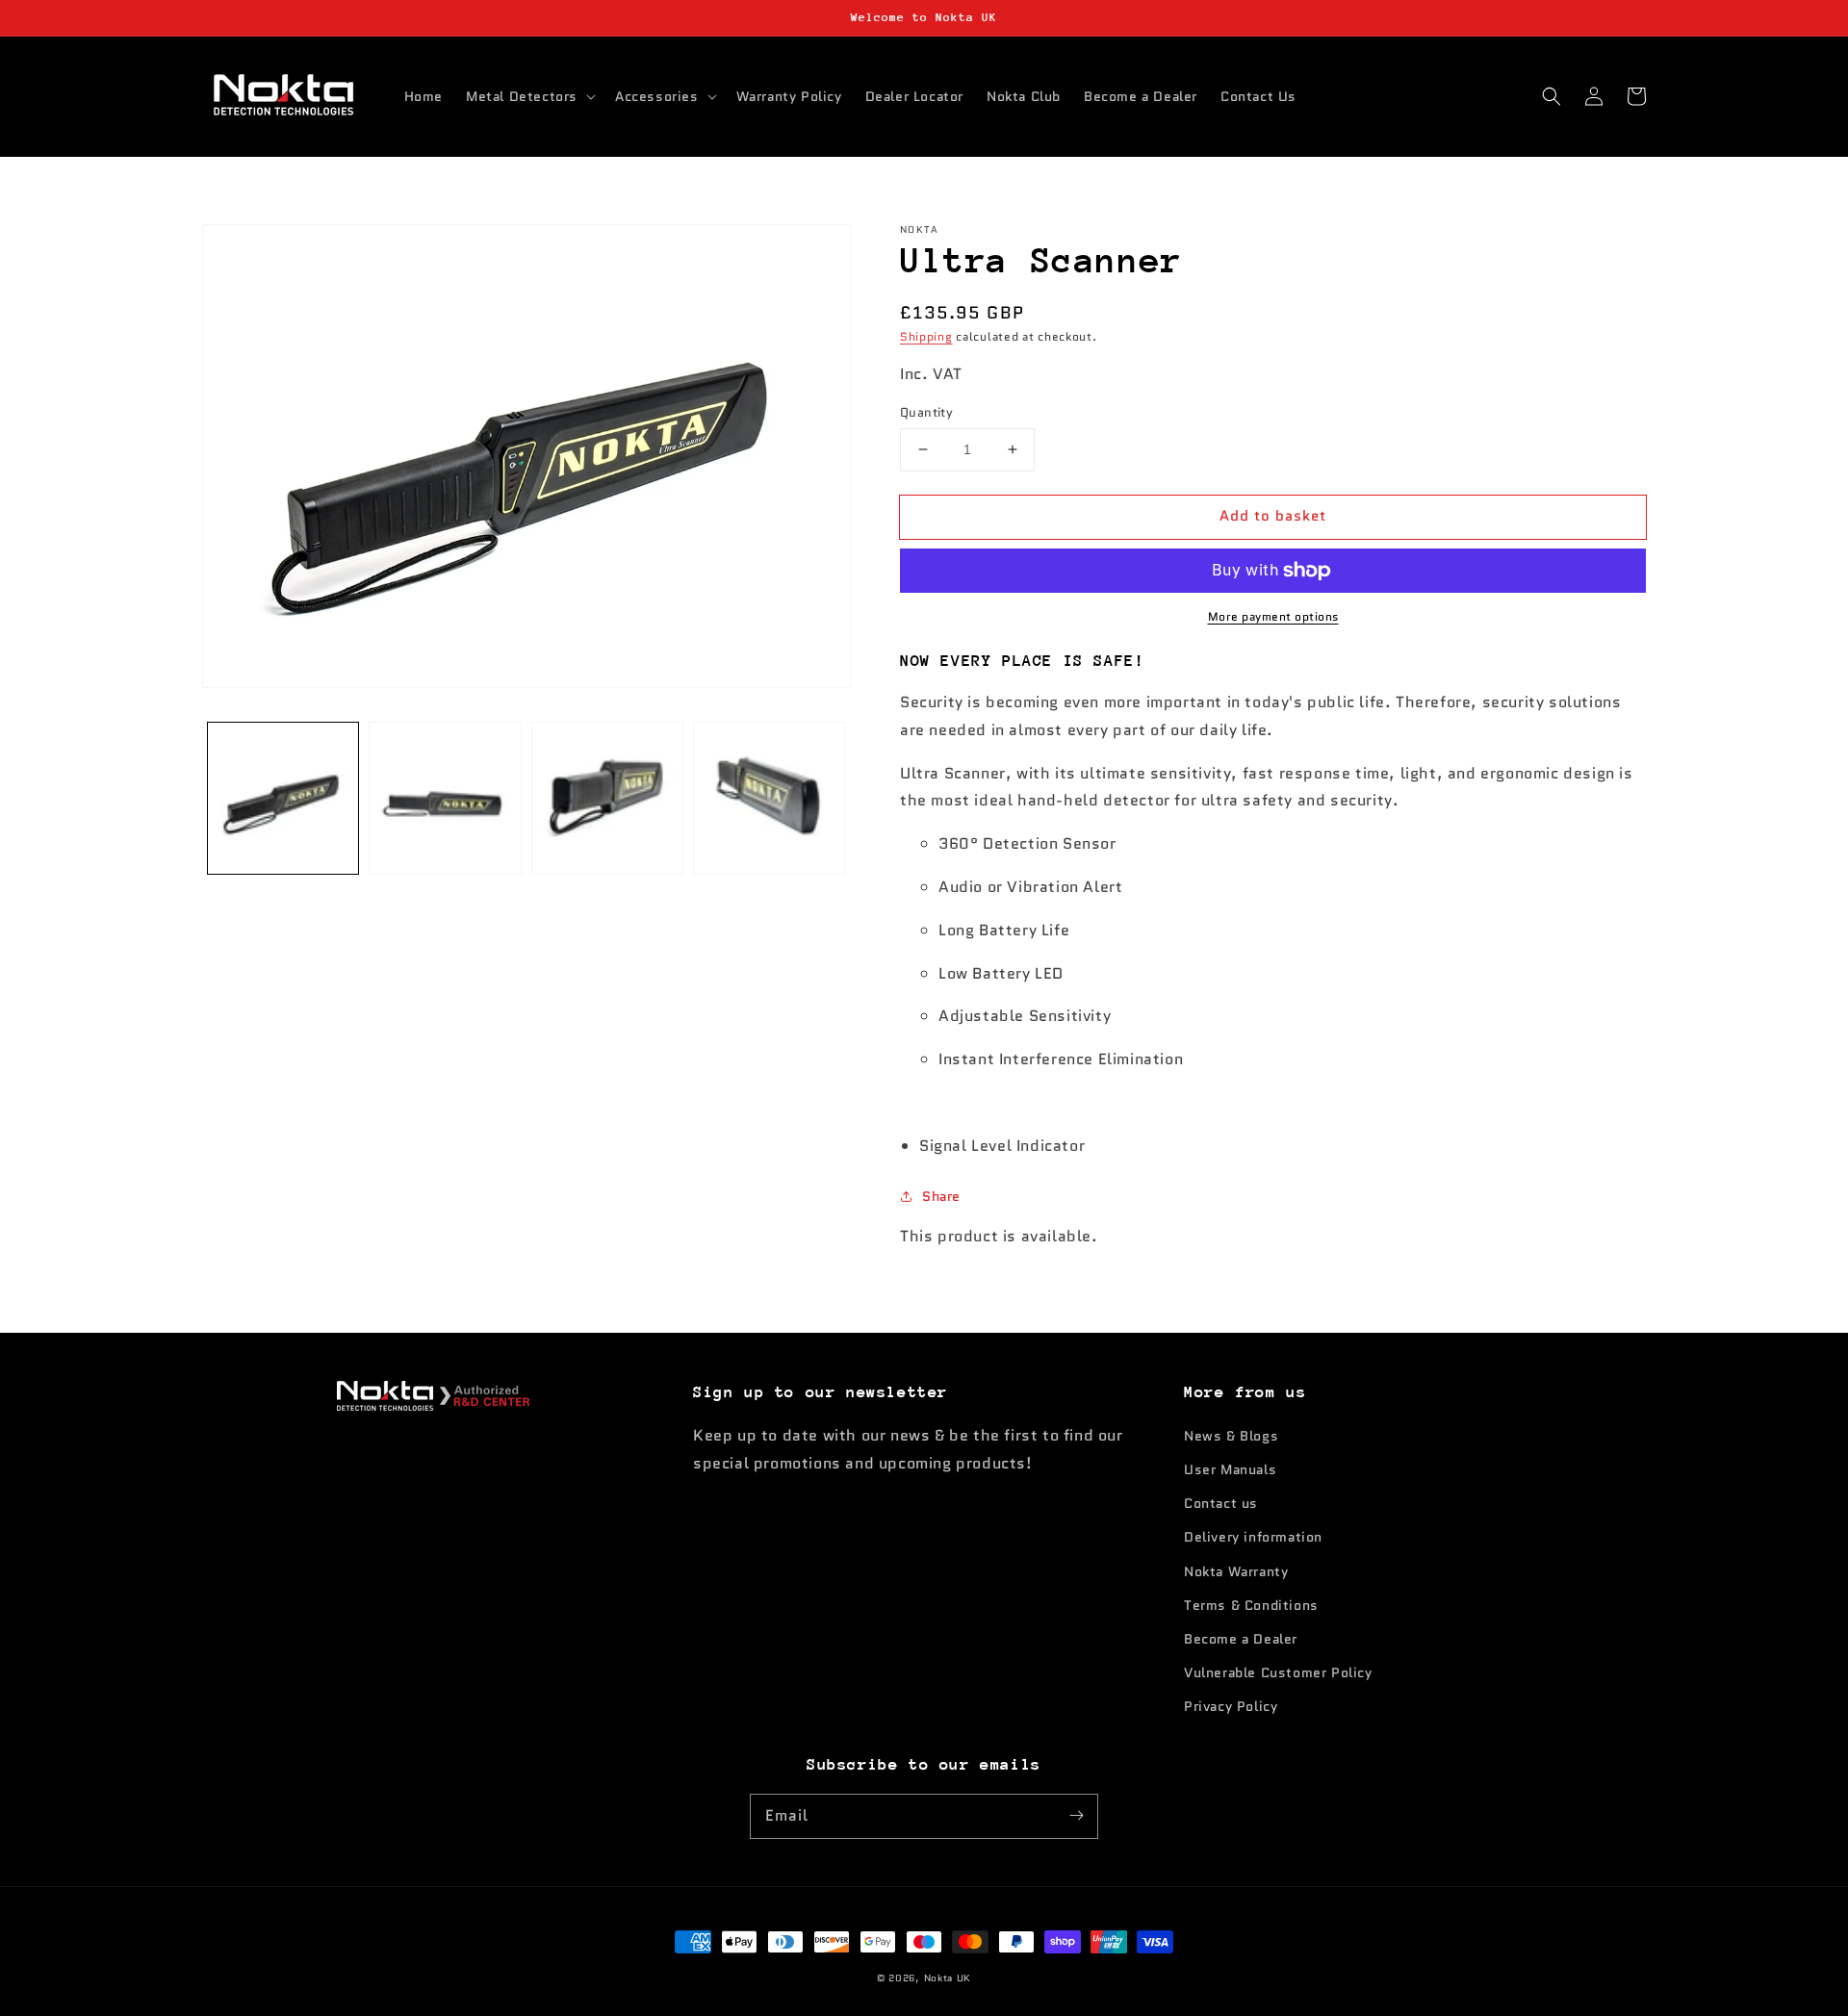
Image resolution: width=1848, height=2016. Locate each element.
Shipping (926, 336)
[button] (529, 96)
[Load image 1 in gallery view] (283, 798)
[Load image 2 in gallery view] (445, 798)
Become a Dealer (1241, 1639)
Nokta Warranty (1236, 1571)
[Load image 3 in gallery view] (607, 798)
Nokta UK (948, 1978)
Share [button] (941, 1196)
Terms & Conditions (1251, 1605)
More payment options (1273, 616)
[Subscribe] (1076, 1816)
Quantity (926, 412)
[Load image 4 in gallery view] (769, 798)
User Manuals (1230, 1469)
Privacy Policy (1231, 1706)
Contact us (1221, 1503)
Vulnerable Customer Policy (1278, 1672)
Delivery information (1253, 1537)
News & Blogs (1231, 1436)
